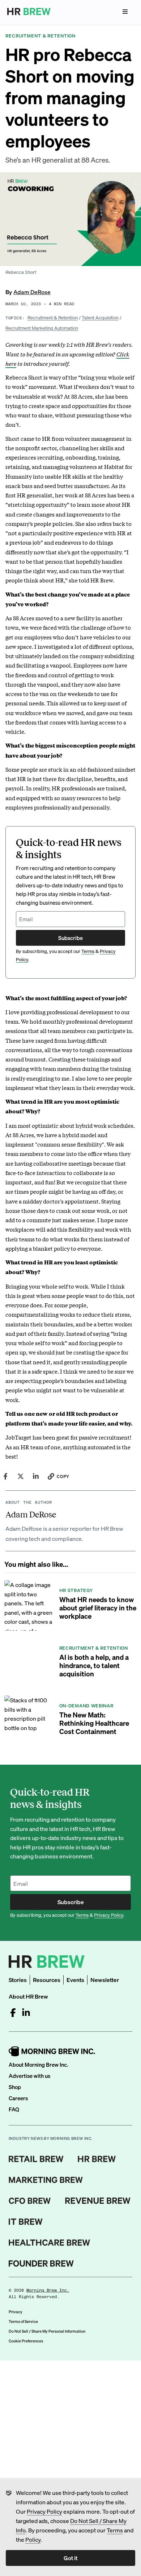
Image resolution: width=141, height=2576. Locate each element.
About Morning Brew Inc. (38, 2065)
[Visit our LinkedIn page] (26, 2013)
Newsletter (105, 1980)
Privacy (16, 2312)
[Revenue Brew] (98, 2201)
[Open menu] (125, 12)
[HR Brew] (97, 2159)
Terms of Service (23, 2322)
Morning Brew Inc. (48, 2290)
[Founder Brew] (41, 2264)
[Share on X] (21, 1476)
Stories (18, 1980)
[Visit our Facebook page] (13, 2013)
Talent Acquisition (100, 317)
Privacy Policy (44, 2511)
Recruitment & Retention (53, 317)
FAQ (14, 2109)
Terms (115, 2530)
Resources (47, 1980)
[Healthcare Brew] (49, 2243)
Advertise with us (29, 2076)
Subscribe (70, 938)
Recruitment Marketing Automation (42, 328)
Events (75, 1980)
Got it (70, 2558)
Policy (33, 2539)
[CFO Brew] (30, 2201)
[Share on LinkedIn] (36, 1476)
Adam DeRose (32, 292)
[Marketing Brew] (46, 2180)
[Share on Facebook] (5, 1476)
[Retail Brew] (36, 2159)
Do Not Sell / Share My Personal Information (47, 2331)
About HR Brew (28, 1996)
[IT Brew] (26, 2222)
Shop (15, 2087)
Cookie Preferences (26, 2341)
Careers (18, 2098)
